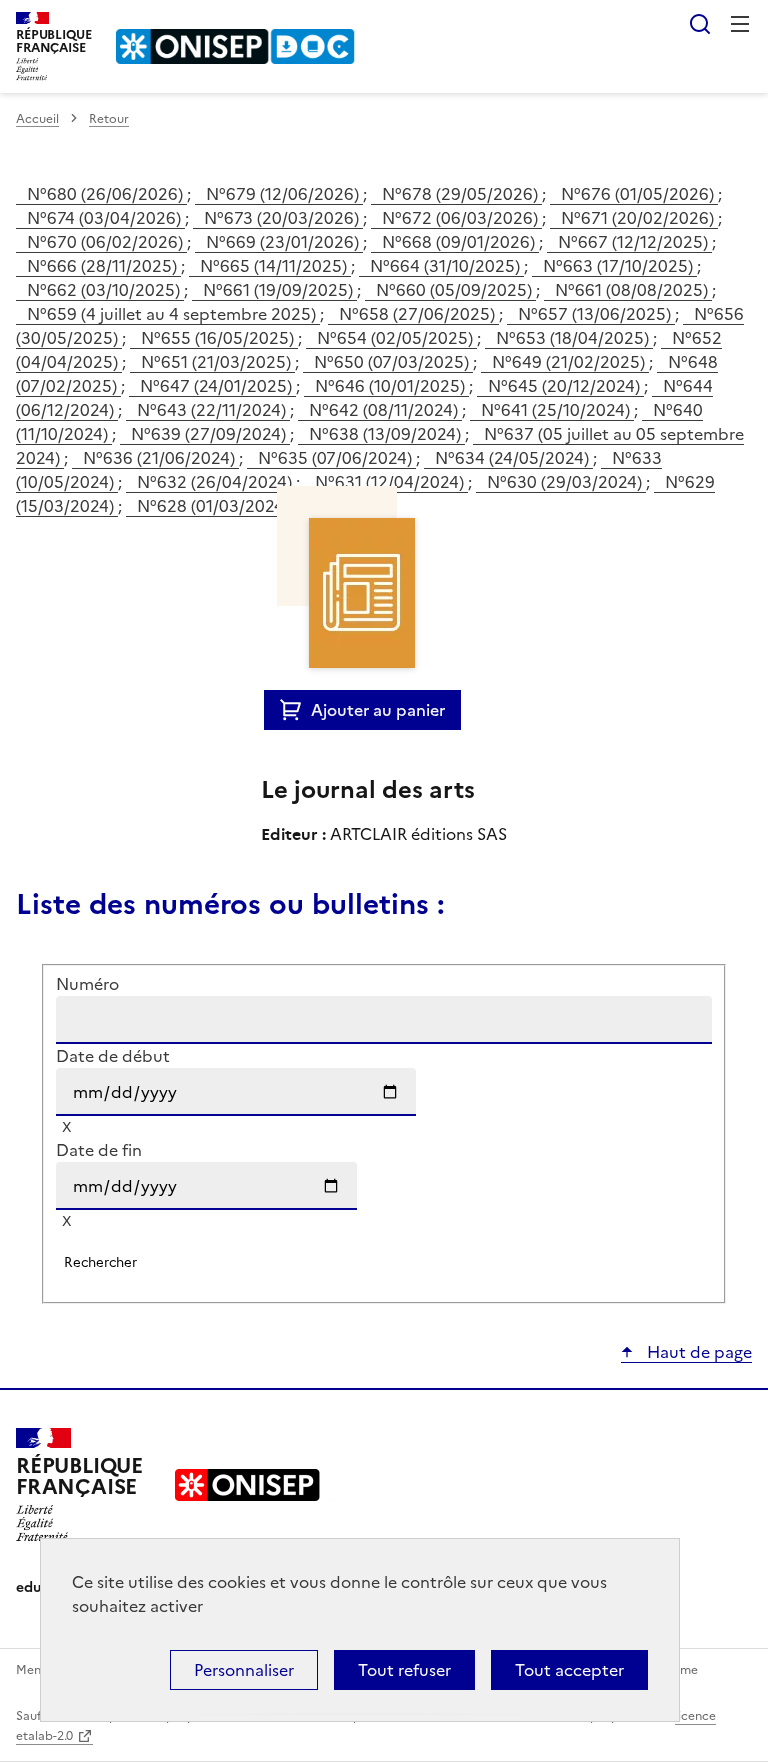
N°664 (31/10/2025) (447, 266)
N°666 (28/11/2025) (104, 266)
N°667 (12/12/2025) (635, 242)
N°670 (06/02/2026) (107, 242)
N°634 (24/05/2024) (514, 458)
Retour (109, 119)
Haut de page (697, 1352)
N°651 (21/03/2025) (218, 362)
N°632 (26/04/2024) (216, 482)
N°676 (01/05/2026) (639, 194)
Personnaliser (244, 1670)
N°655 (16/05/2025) (219, 338)
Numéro (87, 984)
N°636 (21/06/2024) (161, 458)
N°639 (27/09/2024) (210, 434)
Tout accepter (569, 1670)
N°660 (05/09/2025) (456, 290)
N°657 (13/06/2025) (596, 314)
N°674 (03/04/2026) (106, 218)
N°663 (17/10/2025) (620, 266)
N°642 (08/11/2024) (385, 410)
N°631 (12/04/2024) (391, 482)
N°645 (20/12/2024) (566, 386)
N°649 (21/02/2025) (570, 362)
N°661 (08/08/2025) (633, 290)
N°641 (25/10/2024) (557, 410)
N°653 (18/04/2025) (574, 338)
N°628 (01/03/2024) (215, 506)
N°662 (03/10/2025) (105, 290)
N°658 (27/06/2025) (419, 314)
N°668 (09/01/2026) (460, 242)
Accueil (37, 119)
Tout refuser (404, 1670)
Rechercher (700, 24)
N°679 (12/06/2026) (284, 194)
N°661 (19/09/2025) (280, 290)
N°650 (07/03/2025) (393, 362)
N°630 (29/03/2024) (566, 482)
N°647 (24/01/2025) (218, 386)
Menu (740, 24)
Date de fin (99, 1150)
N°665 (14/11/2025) (275, 266)
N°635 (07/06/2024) (337, 458)
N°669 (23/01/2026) (284, 242)
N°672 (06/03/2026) (462, 218)
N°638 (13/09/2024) (387, 434)
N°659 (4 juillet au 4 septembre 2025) (173, 314)
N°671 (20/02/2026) (639, 218)
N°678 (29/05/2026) (462, 194)
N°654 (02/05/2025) (397, 338)
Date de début (113, 1056)
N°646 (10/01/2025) (392, 386)
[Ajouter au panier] (295, 710)
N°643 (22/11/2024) (213, 410)
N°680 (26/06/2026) (107, 194)
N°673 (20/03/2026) (283, 218)
